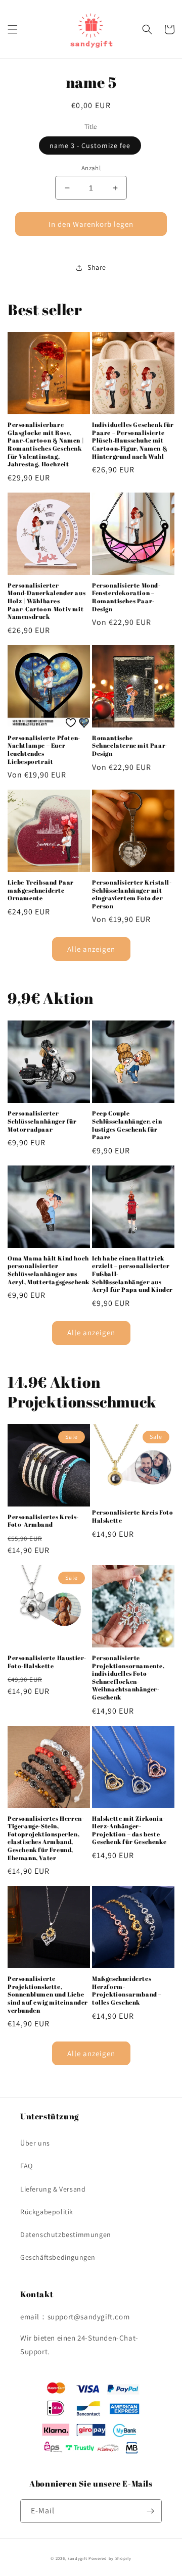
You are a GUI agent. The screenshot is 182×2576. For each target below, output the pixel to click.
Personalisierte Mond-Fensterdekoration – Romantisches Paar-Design (126, 597)
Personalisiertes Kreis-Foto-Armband (43, 1521)
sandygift (77, 2558)
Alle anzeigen (91, 949)
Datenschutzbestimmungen (66, 2234)
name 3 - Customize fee (90, 145)
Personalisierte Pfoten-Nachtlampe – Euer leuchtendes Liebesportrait (44, 750)
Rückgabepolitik (47, 2212)
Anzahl (91, 168)
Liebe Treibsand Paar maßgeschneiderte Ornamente (41, 890)
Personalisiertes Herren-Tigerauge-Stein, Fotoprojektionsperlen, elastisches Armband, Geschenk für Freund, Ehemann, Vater (46, 1838)
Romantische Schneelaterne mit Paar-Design (130, 746)
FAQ (27, 2166)
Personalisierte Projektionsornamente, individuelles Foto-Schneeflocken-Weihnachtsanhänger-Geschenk (128, 1678)
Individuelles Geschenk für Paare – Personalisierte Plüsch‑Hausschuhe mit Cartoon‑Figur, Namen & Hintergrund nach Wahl (133, 440)
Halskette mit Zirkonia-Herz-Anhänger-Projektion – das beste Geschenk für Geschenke (129, 1830)
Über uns (35, 2143)
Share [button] (97, 267)
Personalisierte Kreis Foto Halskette (133, 1516)
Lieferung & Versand (53, 2189)
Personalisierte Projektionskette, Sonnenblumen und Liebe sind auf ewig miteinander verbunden (48, 1994)
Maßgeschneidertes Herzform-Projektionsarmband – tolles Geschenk (127, 1990)
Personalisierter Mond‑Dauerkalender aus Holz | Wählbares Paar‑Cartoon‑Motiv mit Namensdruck (47, 601)
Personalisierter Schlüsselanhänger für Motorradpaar (42, 1121)
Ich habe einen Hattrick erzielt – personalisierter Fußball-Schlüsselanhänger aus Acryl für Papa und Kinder (132, 1274)
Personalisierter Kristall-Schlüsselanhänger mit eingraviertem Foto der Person (132, 894)
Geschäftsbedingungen (58, 2257)
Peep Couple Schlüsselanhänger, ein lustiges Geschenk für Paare (127, 1125)
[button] (13, 29)
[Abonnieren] (150, 2511)
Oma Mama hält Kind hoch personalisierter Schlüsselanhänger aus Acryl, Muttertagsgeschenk (49, 1270)
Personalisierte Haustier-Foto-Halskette (47, 1662)
